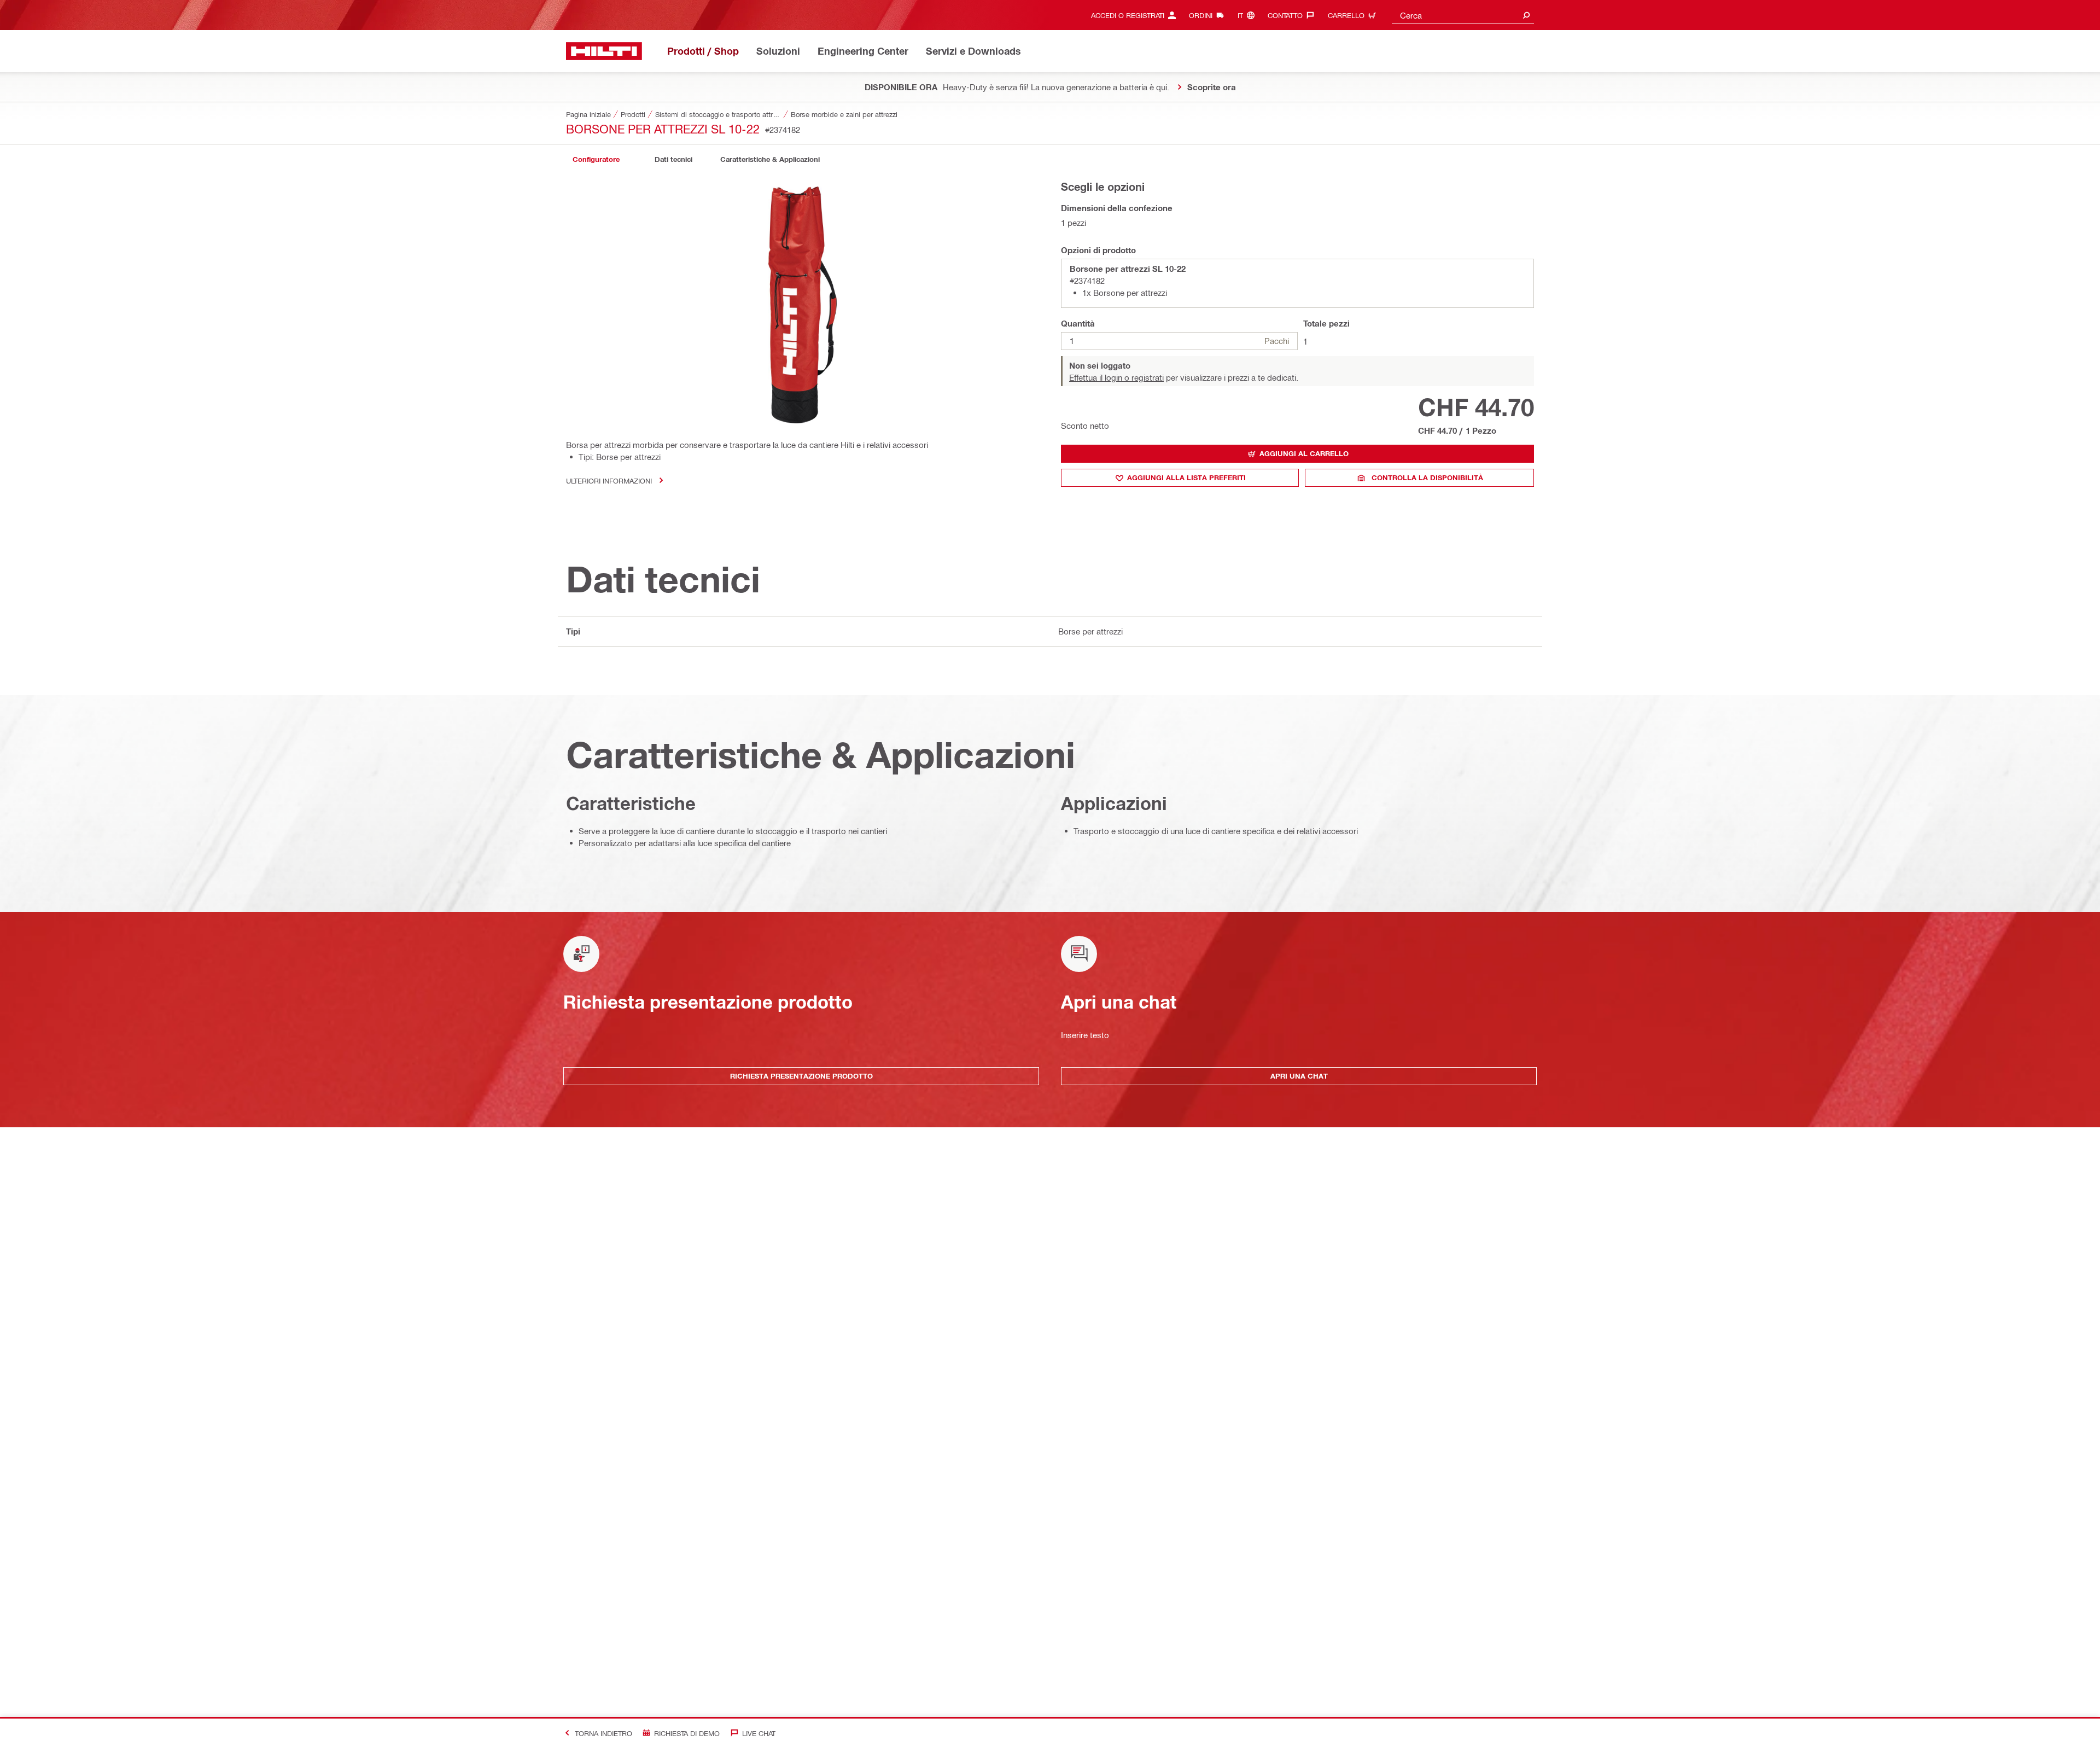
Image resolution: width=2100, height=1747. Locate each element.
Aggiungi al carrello (1304, 453)
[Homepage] (604, 51)
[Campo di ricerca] (1526, 15)
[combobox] (1463, 15)
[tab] (596, 159)
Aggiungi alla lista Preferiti (1186, 477)
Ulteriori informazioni (609, 481)
